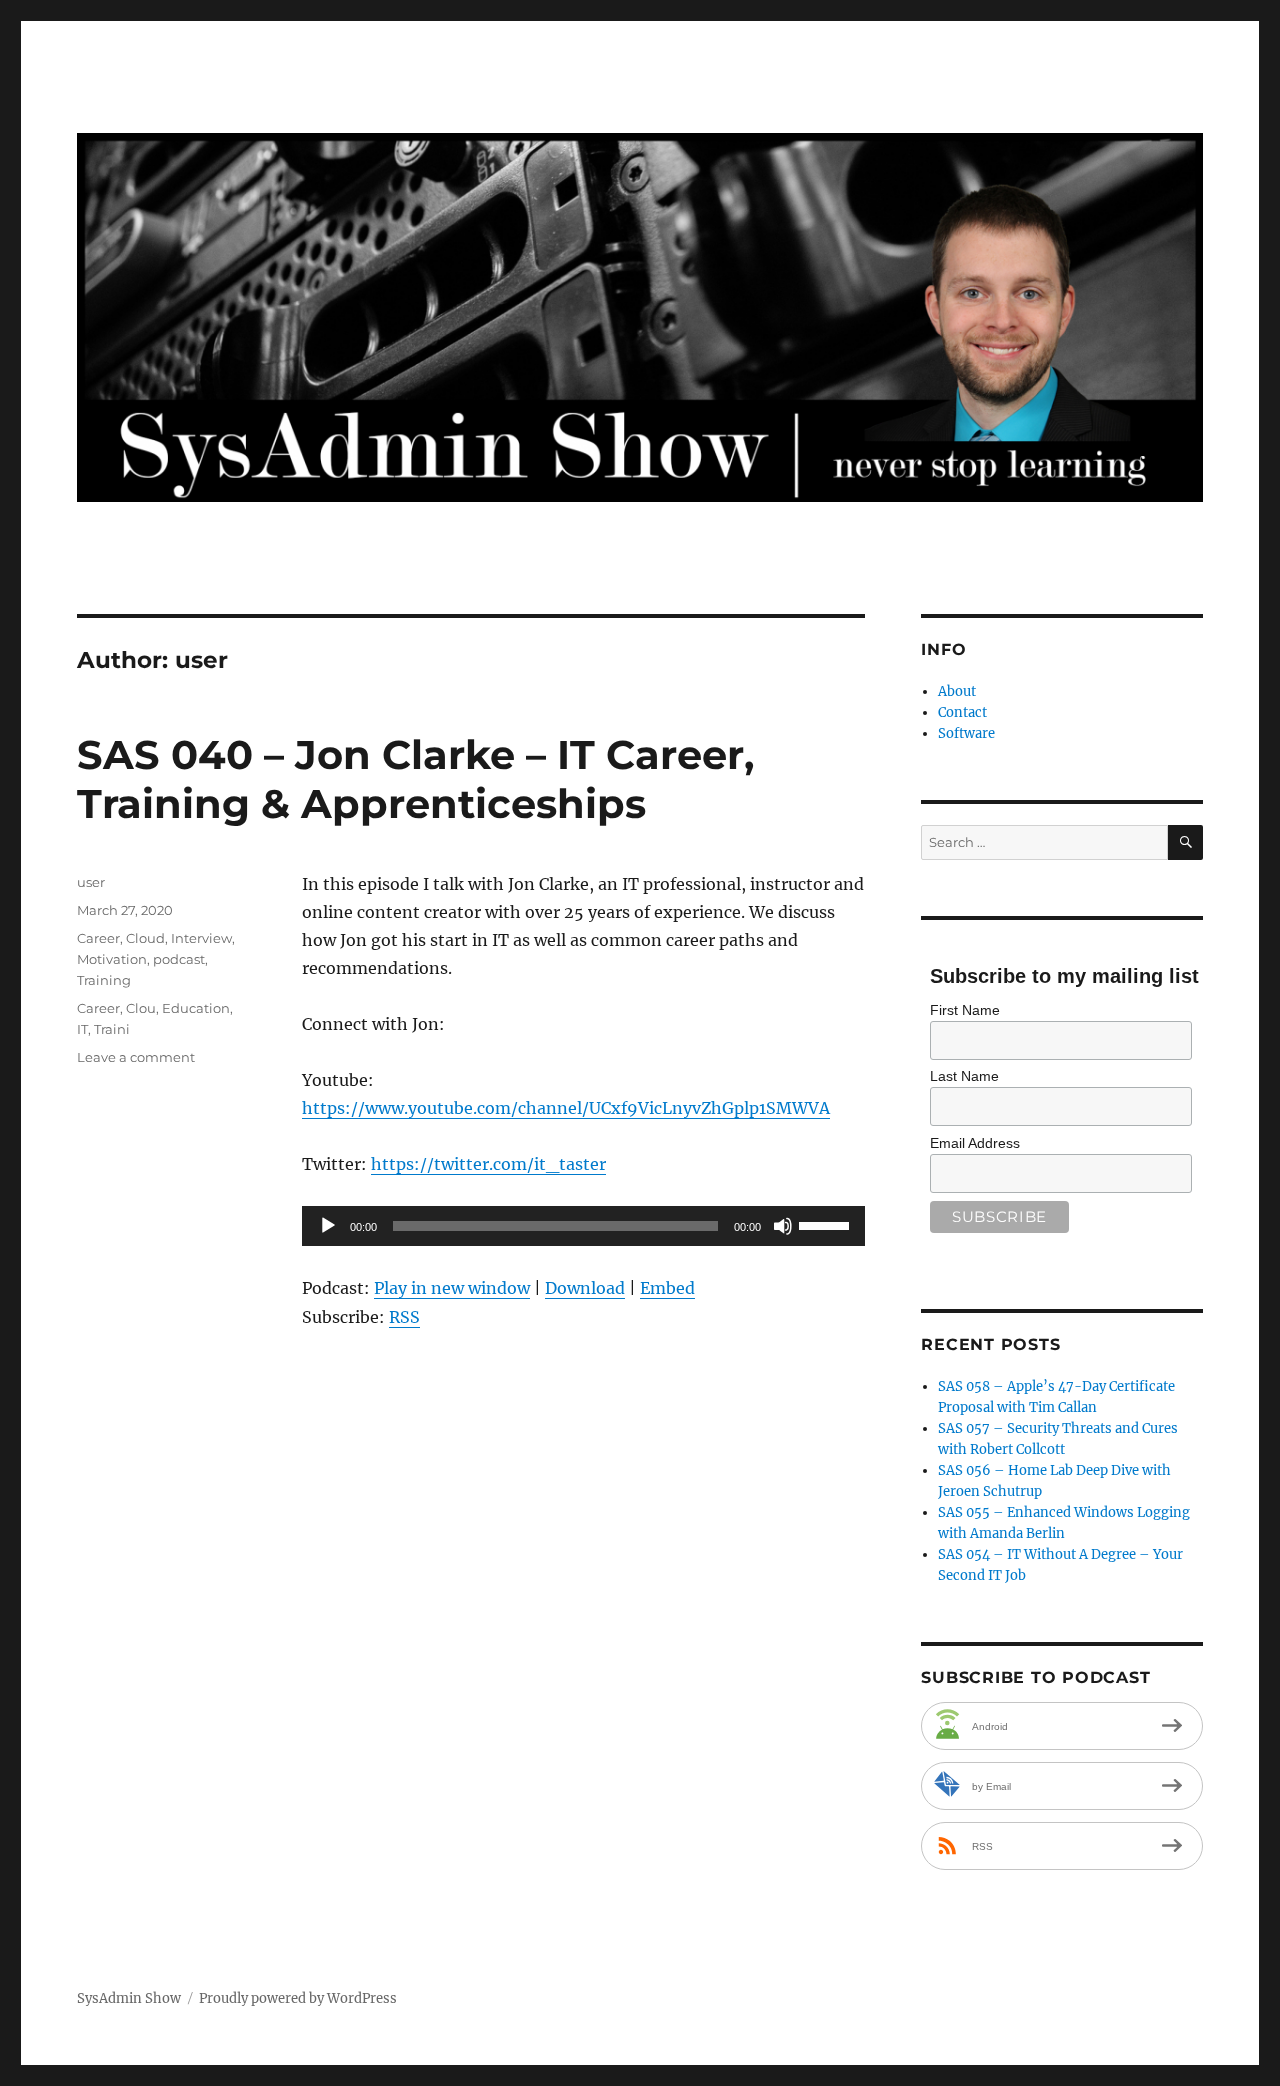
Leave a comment (136, 1057)
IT (82, 1029)
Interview (201, 938)
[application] (583, 1226)
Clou (141, 1008)
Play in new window (452, 1288)
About (957, 691)
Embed (667, 1288)
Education (196, 1008)
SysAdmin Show (129, 1998)
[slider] (827, 1224)
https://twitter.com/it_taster (488, 1164)
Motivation (112, 959)
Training (104, 980)
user (91, 882)
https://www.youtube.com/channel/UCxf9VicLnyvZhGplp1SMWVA (566, 1108)
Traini (112, 1029)
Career (98, 938)
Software (966, 733)
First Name (965, 1010)
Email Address (975, 1143)
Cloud (145, 938)
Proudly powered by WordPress (298, 1998)
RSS (404, 1317)
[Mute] (783, 1226)
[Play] (328, 1226)
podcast (179, 959)
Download (585, 1288)
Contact (962, 712)
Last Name (964, 1076)
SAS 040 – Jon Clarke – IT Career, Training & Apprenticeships (415, 779)
